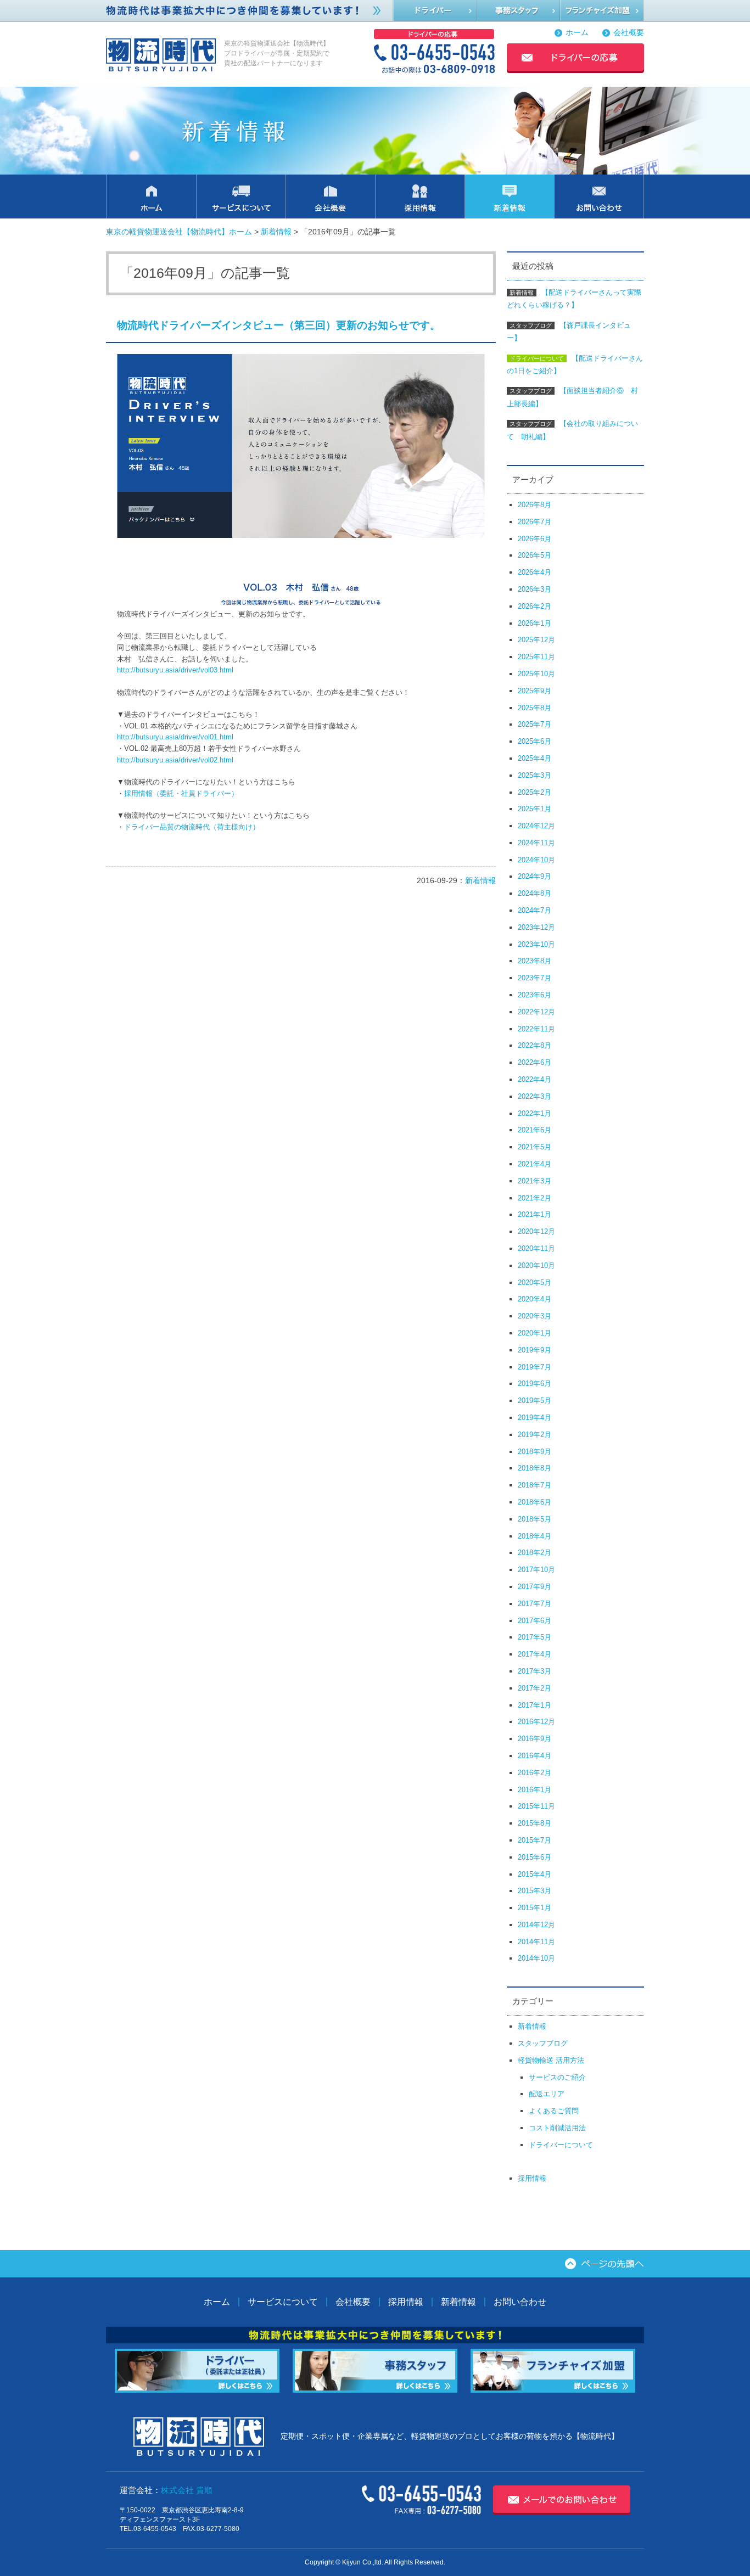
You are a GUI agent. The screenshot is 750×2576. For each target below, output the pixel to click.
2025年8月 (534, 708)
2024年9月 (534, 876)
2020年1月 (534, 1333)
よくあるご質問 (554, 2111)
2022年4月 (534, 1079)
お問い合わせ (520, 2302)
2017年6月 (534, 1621)
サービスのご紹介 (557, 2077)
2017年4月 (534, 1654)
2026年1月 (534, 623)
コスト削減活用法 (557, 2128)
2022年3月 (534, 1096)
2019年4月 (534, 1418)
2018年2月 (534, 1553)
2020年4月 (534, 1299)
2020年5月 (534, 1283)
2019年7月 (534, 1367)
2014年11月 (536, 1942)
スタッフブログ (543, 2043)
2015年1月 (534, 1908)
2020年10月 (536, 1265)
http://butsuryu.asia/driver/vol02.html (175, 760)
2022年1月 (534, 1113)
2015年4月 (534, 1874)
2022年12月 (536, 1012)
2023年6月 (534, 995)
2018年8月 (534, 1468)
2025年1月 (534, 809)
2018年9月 (534, 1452)
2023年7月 (534, 978)
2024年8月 (534, 893)
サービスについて (283, 2302)
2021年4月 (534, 1164)
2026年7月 (534, 522)
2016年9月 (534, 1739)
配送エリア (547, 2094)
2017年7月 (534, 1604)
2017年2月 (534, 1688)
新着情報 (276, 232)
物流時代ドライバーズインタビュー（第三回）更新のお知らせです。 (279, 325)
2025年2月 (534, 792)
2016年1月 (534, 1790)
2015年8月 (534, 1823)
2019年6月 (534, 1384)
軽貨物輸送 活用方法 (551, 2060)
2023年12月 (536, 927)
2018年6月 (534, 1502)
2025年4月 (534, 758)
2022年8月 (534, 1045)
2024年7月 (534, 910)
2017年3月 (534, 1671)
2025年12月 (536, 640)
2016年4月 (534, 1756)
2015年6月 (534, 1857)
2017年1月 (534, 1705)
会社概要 (629, 33)
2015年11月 (536, 1806)
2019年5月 (534, 1401)
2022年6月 (534, 1062)
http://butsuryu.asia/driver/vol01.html (175, 737)
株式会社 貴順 (187, 2490)
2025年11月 (536, 657)
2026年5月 (534, 555)
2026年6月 (534, 539)
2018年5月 (534, 1519)
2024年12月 (536, 826)
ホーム (577, 33)
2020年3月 (534, 1316)
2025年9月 (534, 691)
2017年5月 (534, 1637)
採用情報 (532, 2178)
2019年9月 (534, 1350)
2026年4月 (534, 572)
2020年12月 (536, 1231)
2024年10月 (536, 860)
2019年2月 (534, 1435)
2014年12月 (536, 1925)
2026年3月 (534, 589)
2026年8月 (534, 505)
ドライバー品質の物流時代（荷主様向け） (192, 827)
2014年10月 (536, 1958)
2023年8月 (534, 961)
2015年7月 (534, 1840)
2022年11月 (536, 1029)
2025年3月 (534, 775)
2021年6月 (534, 1130)
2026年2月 (534, 606)
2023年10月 (536, 944)
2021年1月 (534, 1214)
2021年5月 (534, 1147)
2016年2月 (534, 1773)
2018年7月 (534, 1485)
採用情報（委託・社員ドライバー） (181, 793)
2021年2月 (534, 1198)
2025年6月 (534, 741)
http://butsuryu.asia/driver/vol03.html (175, 670)
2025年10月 (536, 674)
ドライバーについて (561, 2145)
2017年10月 (536, 1570)
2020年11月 (536, 1248)
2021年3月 (534, 1181)
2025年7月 (534, 724)
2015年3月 (534, 1891)
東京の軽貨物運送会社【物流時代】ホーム (179, 232)
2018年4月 (534, 1536)
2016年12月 (536, 1722)
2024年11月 (536, 843)
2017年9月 (534, 1587)
